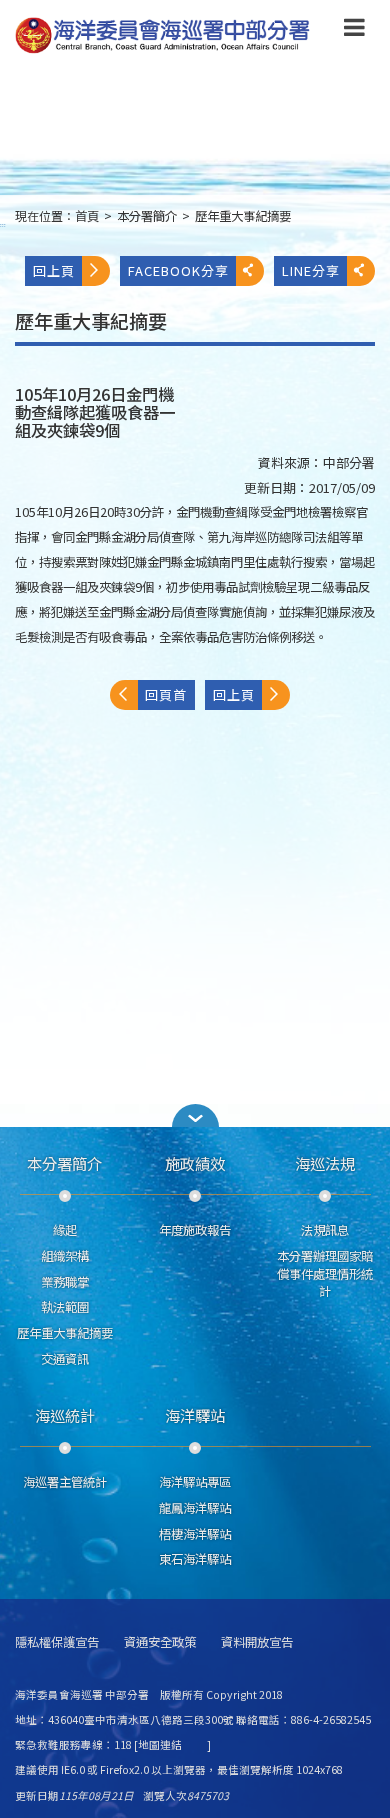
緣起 (65, 1230)
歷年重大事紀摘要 (243, 216)
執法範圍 (65, 1307)
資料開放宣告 (257, 1642)
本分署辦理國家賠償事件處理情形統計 (325, 1274)
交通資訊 (65, 1359)
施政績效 (195, 1163)
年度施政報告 (195, 1230)
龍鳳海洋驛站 (195, 1508)
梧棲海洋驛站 (195, 1534)
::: (3, 224)
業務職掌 (65, 1282)
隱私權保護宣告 (57, 1642)
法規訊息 (325, 1230)
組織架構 (65, 1256)
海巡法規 (325, 1163)
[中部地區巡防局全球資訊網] (162, 35)
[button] (354, 31)
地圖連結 (160, 1744)
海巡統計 (65, 1415)
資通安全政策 (160, 1642)
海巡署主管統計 (65, 1482)
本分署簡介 (147, 216)
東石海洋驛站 (195, 1559)
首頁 (87, 216)
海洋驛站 (195, 1415)
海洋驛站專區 (195, 1482)
